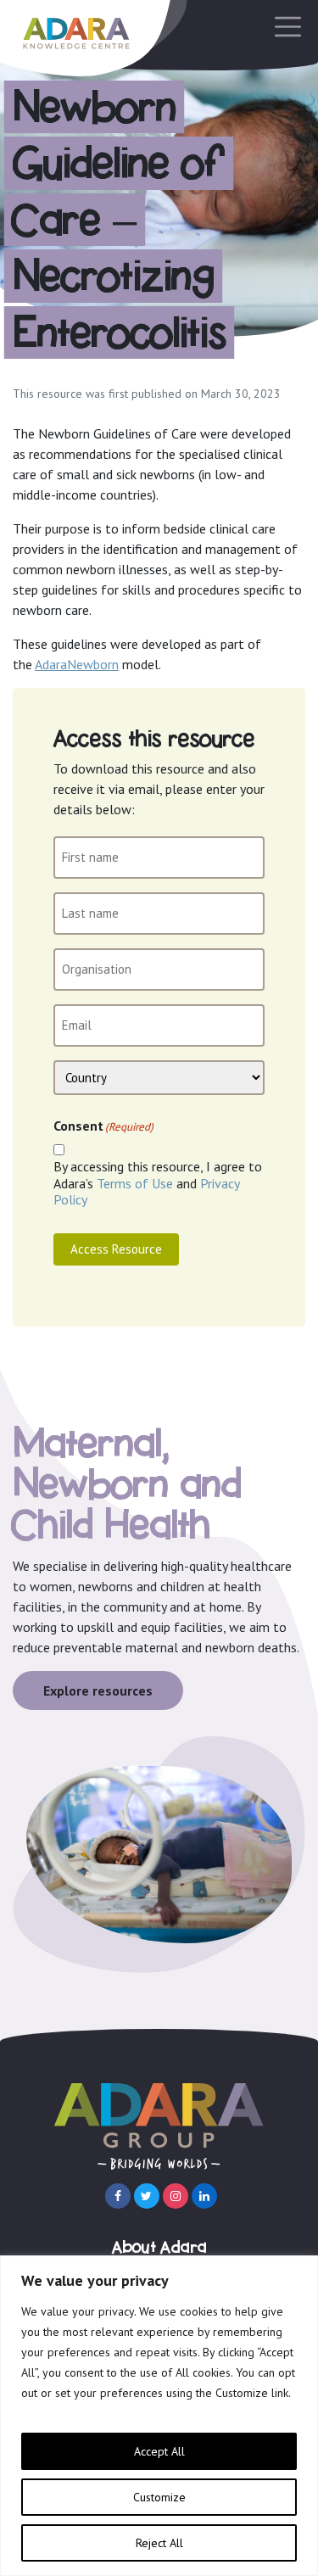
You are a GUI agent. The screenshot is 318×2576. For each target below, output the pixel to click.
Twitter (147, 2196)
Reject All (159, 2543)
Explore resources (98, 1690)
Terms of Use (135, 1183)
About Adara (159, 2248)
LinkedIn (204, 2196)
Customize (159, 2497)
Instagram (176, 2196)
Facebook (118, 2196)
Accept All (159, 2451)
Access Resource (116, 1249)
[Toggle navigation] (283, 27)
